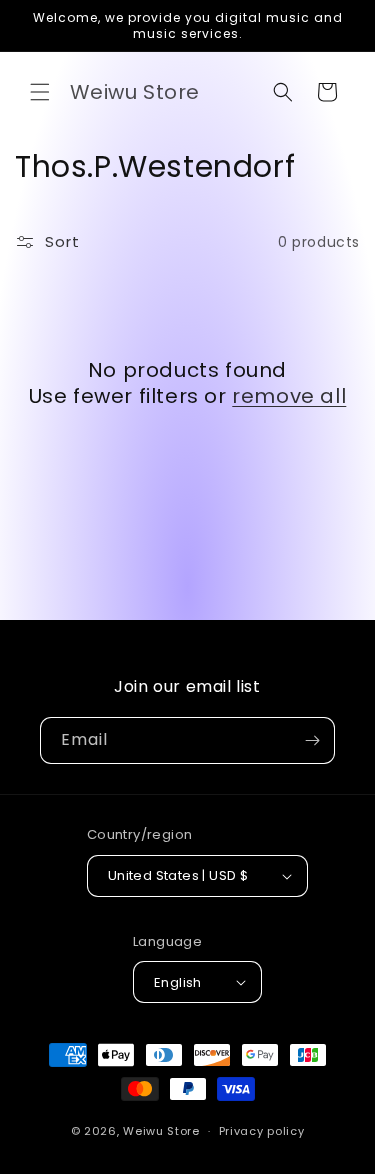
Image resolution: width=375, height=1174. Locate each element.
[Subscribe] (312, 740)
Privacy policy (262, 1131)
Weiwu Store (161, 1131)
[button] (40, 92)
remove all (289, 396)
